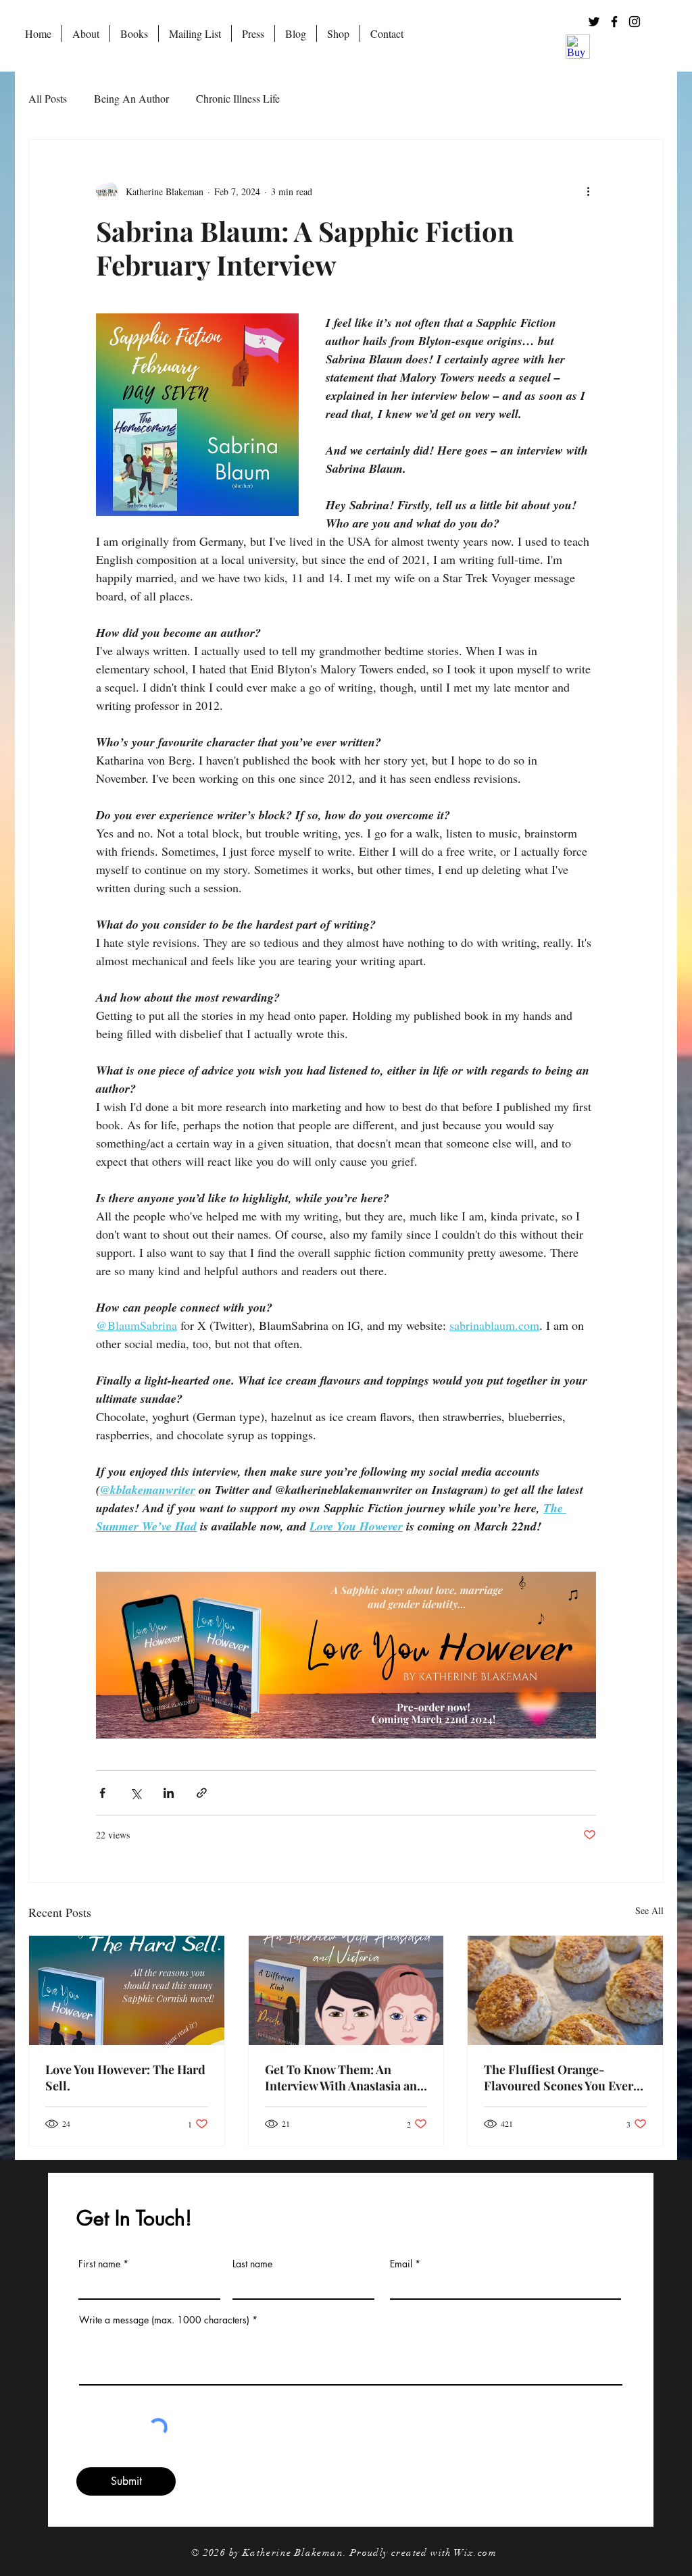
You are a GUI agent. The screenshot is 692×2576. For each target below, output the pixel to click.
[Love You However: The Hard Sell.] (127, 1990)
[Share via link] (202, 1793)
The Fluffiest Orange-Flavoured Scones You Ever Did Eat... (559, 2078)
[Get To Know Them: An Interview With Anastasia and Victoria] (346, 1990)
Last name (252, 2264)
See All (649, 1910)
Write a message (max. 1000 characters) (164, 2320)
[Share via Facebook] (102, 1793)
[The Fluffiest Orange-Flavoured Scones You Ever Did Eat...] (565, 1990)
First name (99, 2264)
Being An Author (131, 98)
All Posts (48, 98)
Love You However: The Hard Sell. (125, 2078)
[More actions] (588, 191)
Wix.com (475, 2553)
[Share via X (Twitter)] (135, 1793)
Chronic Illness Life (238, 98)
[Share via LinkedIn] (169, 1793)
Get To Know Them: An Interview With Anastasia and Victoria (345, 2078)
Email (401, 2264)
